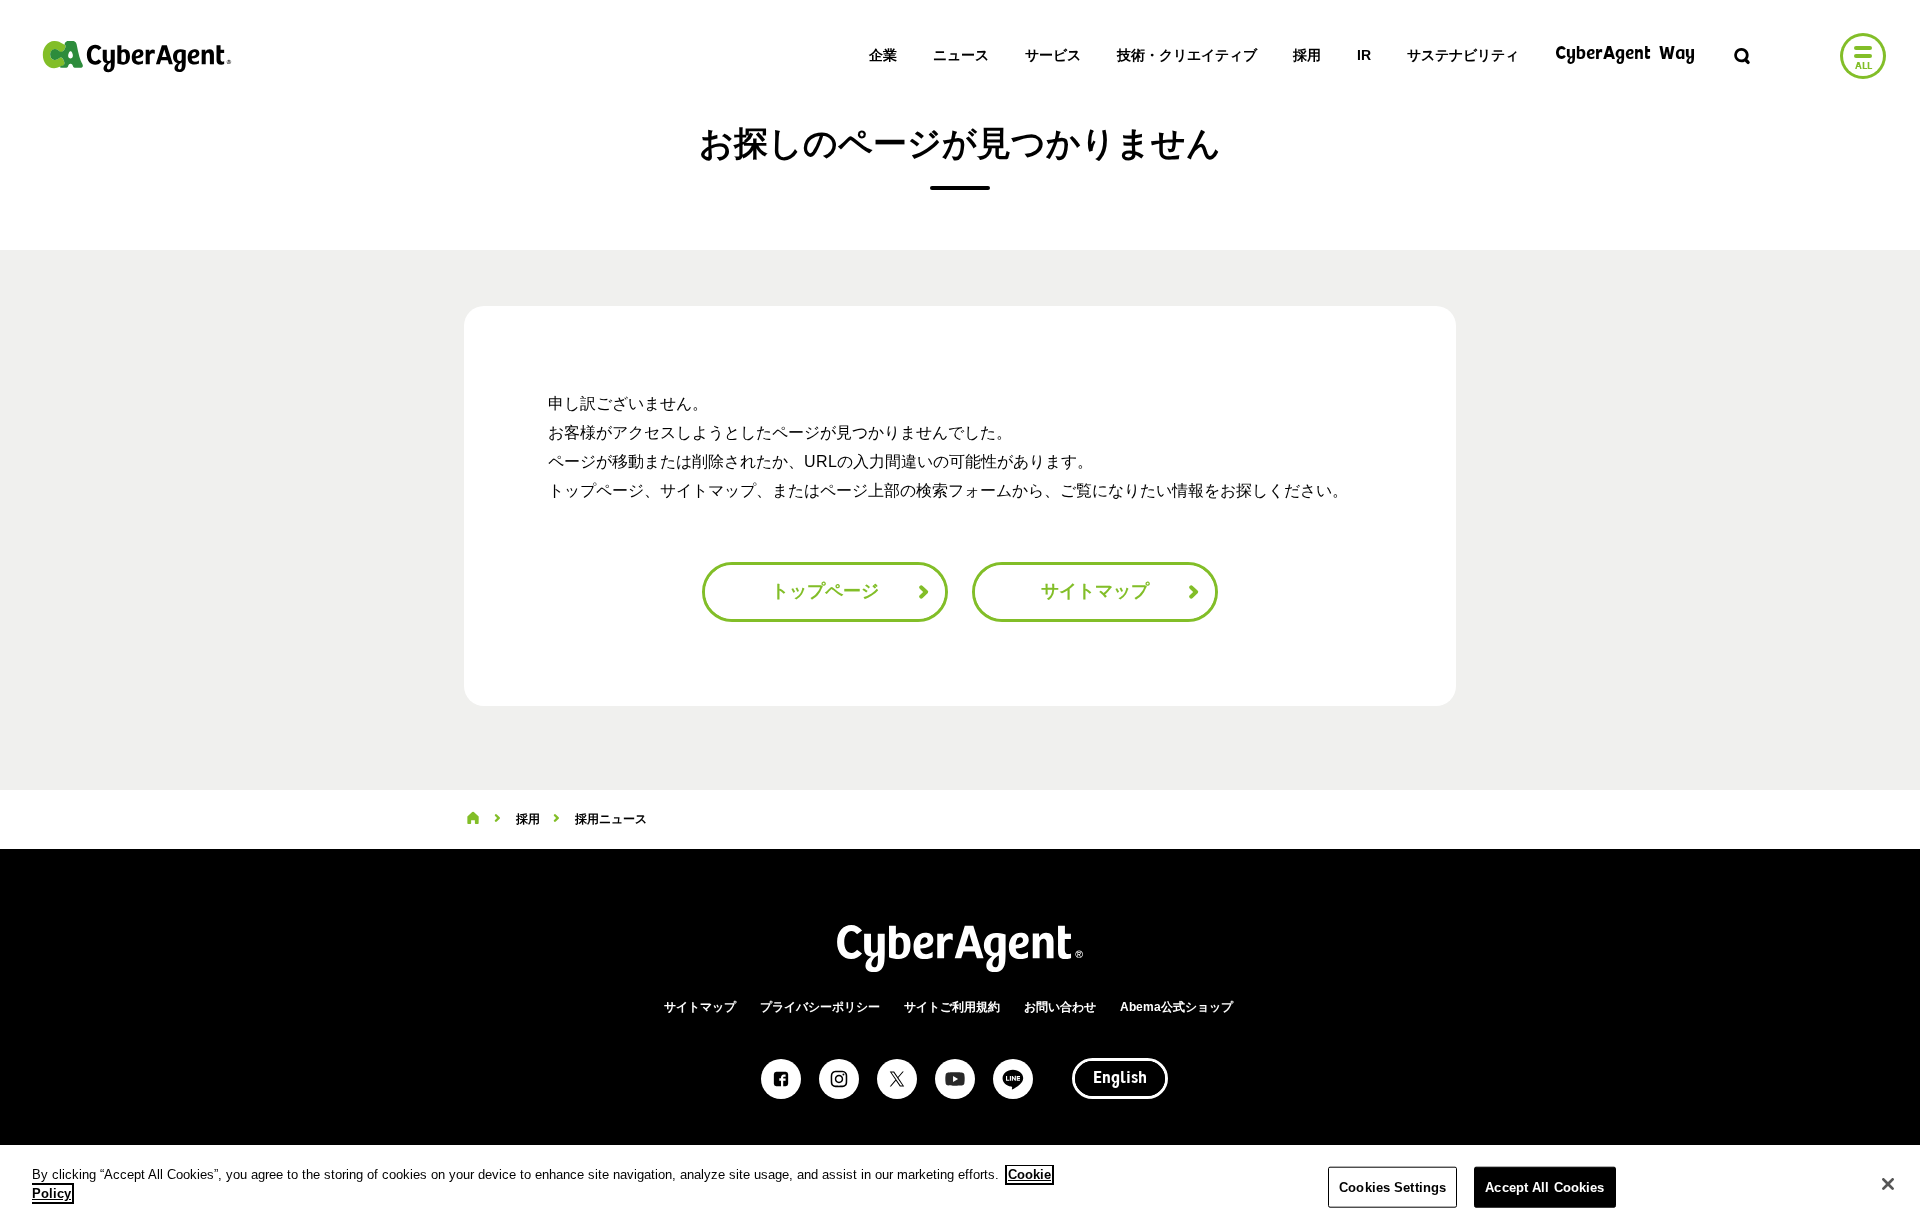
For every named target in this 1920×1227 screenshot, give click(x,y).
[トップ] (473, 819)
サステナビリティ (1463, 55)
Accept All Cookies (1544, 1187)
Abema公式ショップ (1176, 1007)
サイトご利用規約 (952, 1007)
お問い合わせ (1060, 1007)
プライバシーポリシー (820, 1007)
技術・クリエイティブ (1187, 55)
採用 (1307, 55)
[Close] (1888, 1184)
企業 (883, 55)
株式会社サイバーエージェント (137, 56)
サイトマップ (1095, 591)
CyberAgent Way (1625, 54)
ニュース (961, 55)
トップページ (825, 591)
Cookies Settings (1392, 1187)
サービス (1053, 55)
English (1120, 1079)
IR (1364, 55)
